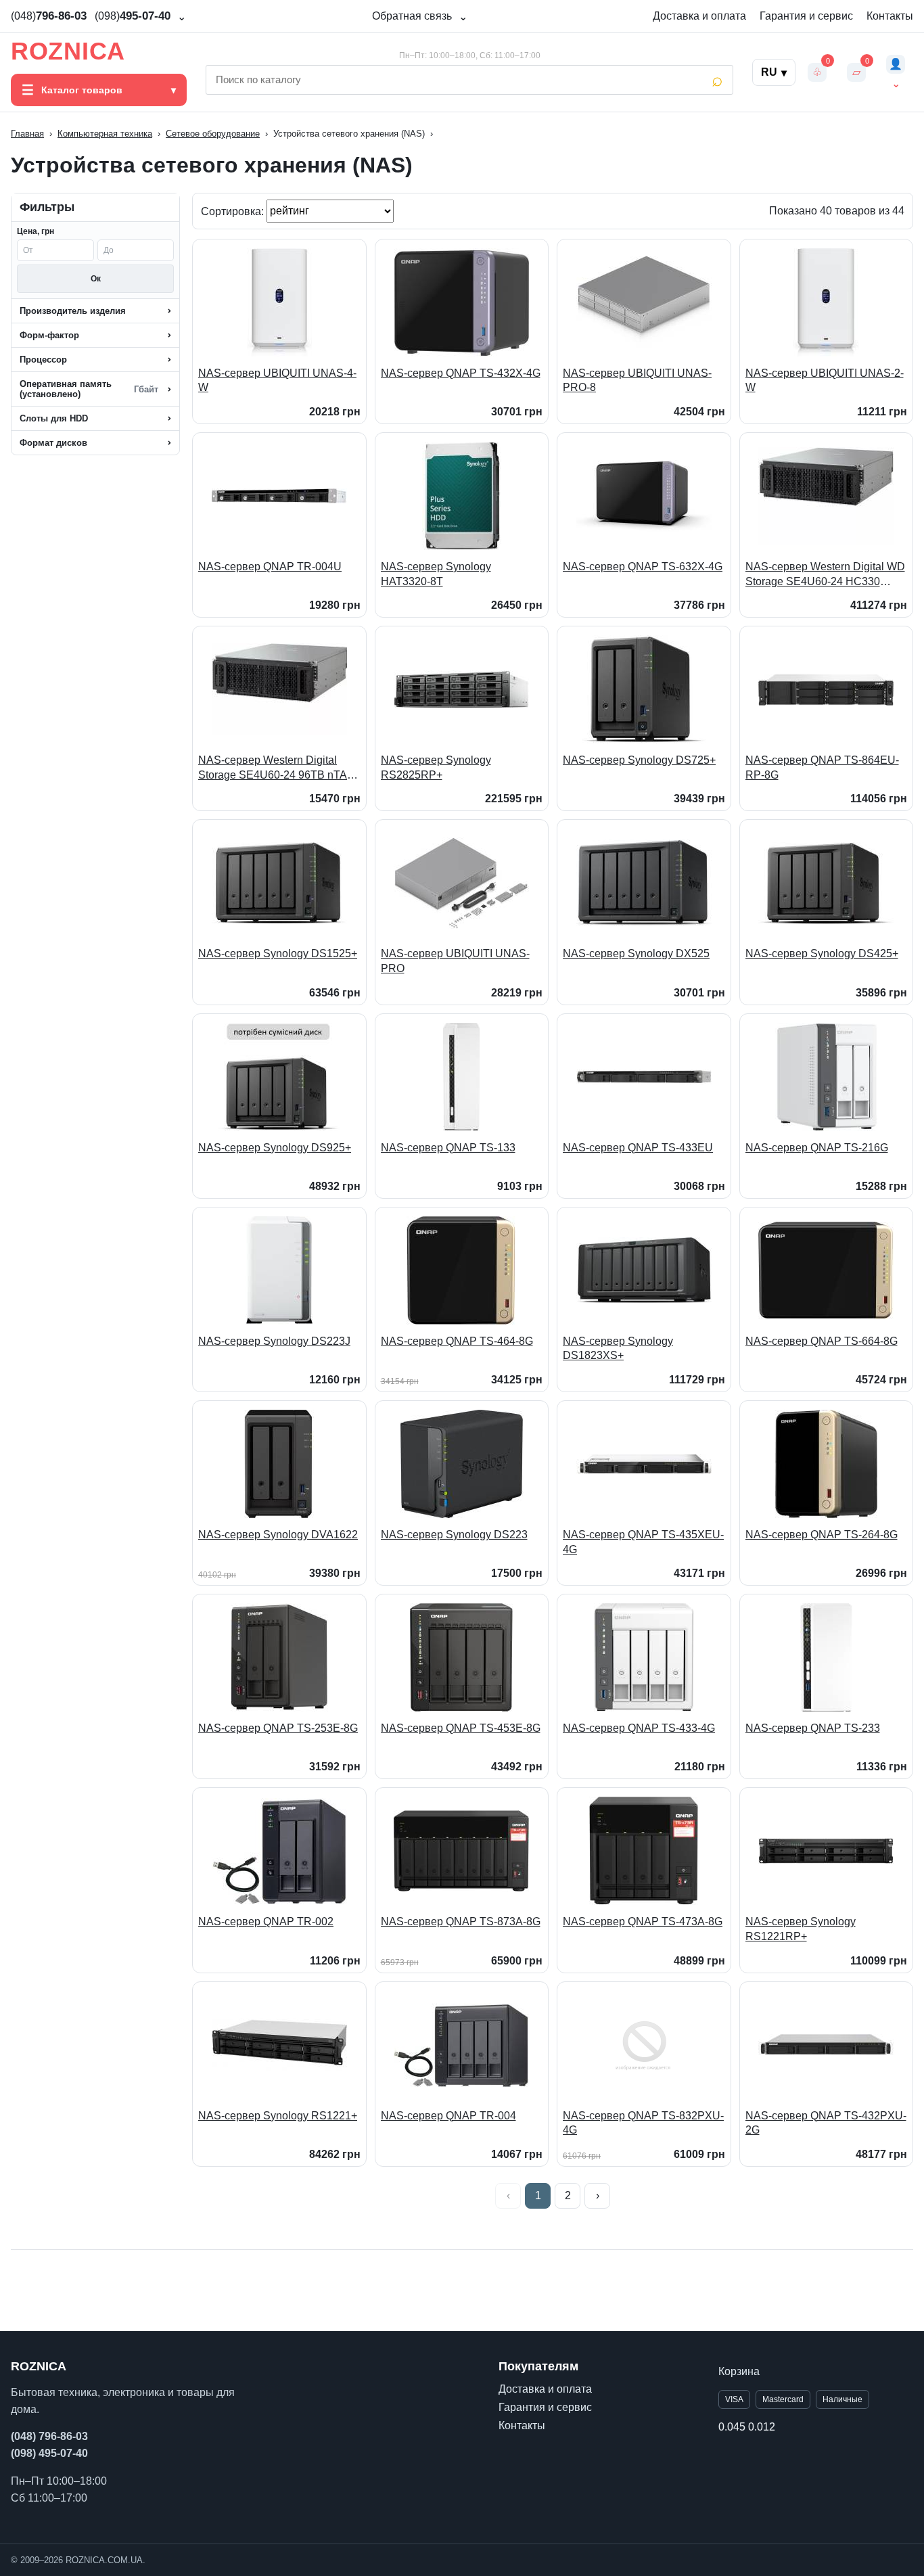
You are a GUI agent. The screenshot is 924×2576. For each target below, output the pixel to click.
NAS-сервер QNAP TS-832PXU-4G (643, 2123)
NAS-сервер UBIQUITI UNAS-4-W (277, 381)
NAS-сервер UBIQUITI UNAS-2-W (825, 381)
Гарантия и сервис (806, 16)
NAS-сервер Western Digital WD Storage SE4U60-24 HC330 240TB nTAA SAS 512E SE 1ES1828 (825, 575)
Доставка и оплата (699, 16)
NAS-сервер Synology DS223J (274, 1341)
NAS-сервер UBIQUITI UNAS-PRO (455, 961)
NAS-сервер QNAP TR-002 (266, 1922)
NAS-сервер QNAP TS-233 (813, 1728)
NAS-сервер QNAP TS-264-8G (822, 1535)
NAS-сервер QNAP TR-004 (448, 2116)
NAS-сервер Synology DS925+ (275, 1148)
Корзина (739, 2371)
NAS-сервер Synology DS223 (454, 1535)
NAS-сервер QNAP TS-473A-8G (643, 1922)
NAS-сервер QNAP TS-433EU (638, 1148)
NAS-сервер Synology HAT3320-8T (436, 574)
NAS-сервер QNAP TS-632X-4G (643, 567)
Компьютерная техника (105, 134)
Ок (96, 279)
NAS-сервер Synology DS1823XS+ (618, 1349)
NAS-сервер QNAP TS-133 (448, 1148)
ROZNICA (68, 51)
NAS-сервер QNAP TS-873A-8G (461, 1922)
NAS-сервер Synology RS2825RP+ (436, 767)
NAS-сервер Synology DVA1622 (278, 1535)
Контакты (890, 16)
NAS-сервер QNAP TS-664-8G (822, 1341)
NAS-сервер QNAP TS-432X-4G (461, 373)
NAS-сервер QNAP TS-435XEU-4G (643, 1542)
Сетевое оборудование (213, 134)
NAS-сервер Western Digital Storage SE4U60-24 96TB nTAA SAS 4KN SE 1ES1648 (276, 768)
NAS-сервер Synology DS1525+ (278, 953)
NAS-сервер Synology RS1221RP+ (801, 1929)
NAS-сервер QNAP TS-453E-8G (461, 1728)
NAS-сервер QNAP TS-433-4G (639, 1728)
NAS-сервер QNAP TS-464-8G (457, 1341)
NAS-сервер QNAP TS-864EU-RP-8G (822, 767)
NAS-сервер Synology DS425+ (822, 953)
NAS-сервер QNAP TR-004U (270, 567)
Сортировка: (234, 211)
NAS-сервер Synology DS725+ (639, 760)
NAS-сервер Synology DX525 (636, 953)
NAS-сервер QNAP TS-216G (817, 1148)
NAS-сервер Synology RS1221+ (278, 2116)
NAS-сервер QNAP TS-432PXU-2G (826, 2123)
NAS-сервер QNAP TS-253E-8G (278, 1728)
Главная (27, 134)
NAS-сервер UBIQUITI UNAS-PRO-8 (637, 381)
